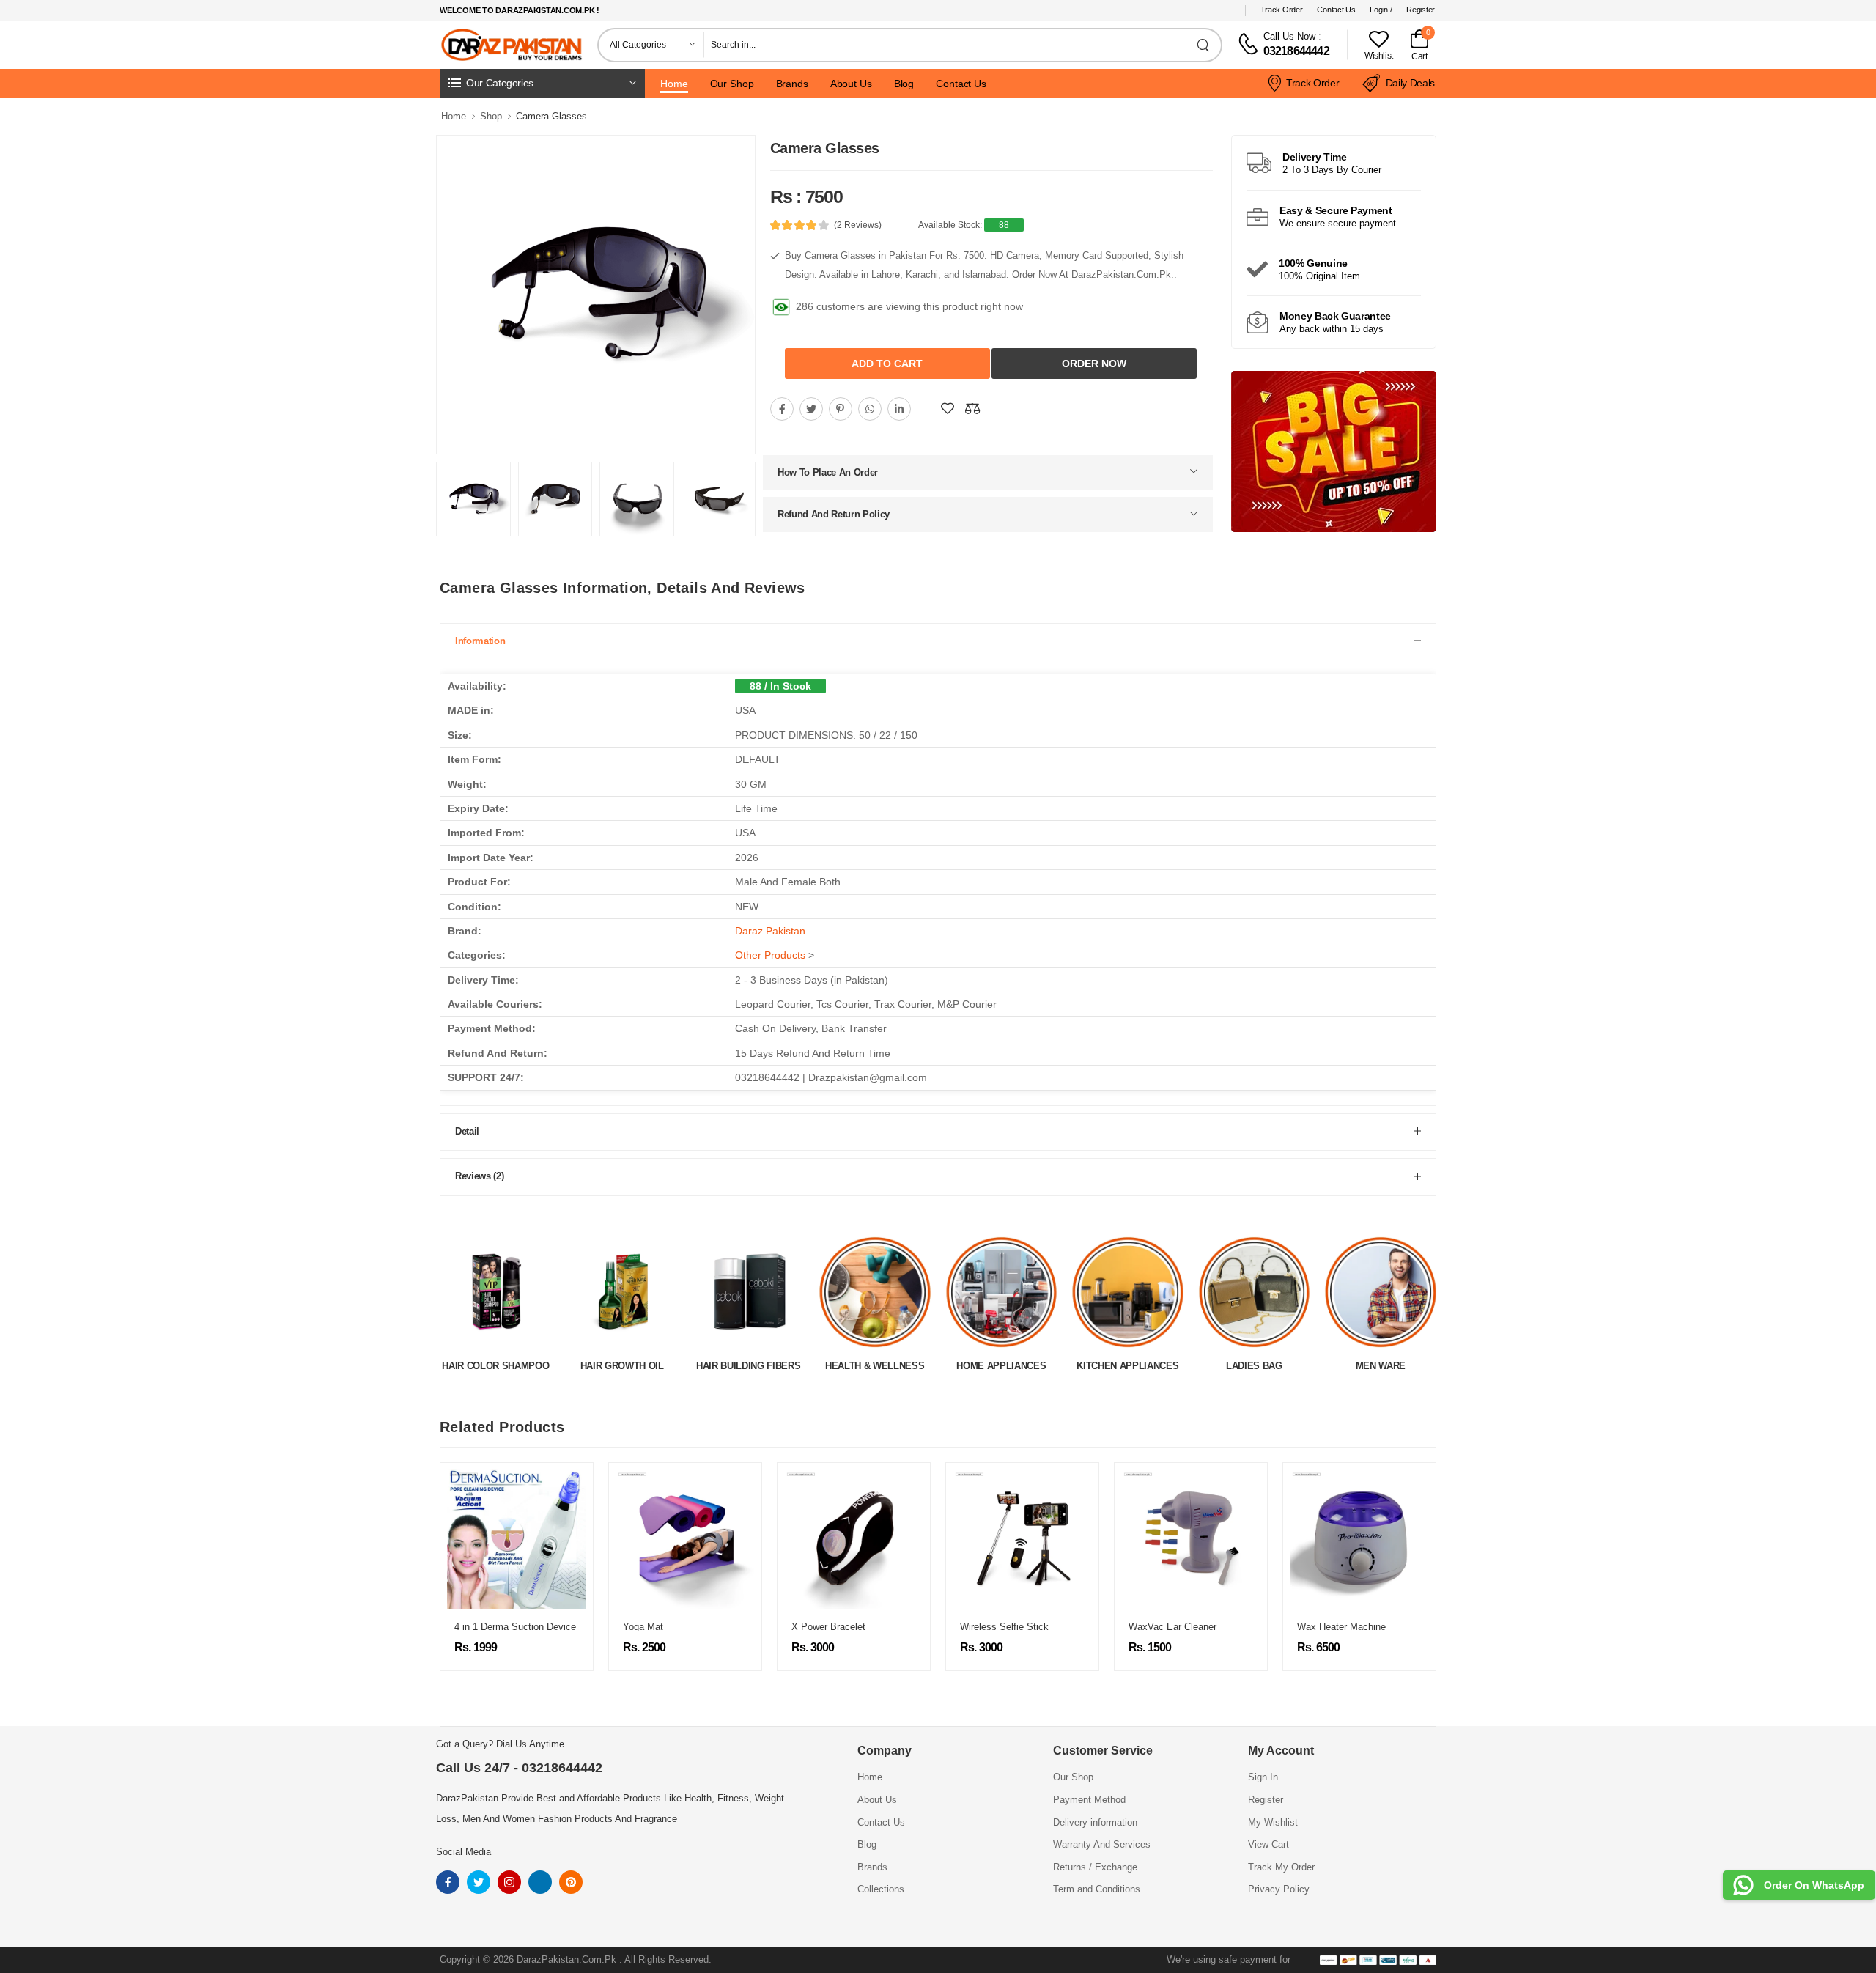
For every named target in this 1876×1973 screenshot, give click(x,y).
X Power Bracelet (672, 1627)
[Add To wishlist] (948, 406)
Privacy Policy (1279, 1889)
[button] (542, 84)
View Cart (1268, 1844)
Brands (792, 84)
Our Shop (732, 84)
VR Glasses (1335, 1627)
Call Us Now (1289, 36)
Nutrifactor (1380, 1366)
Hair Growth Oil (495, 1366)
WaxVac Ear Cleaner (1016, 1627)
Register (1421, 10)
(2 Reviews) (858, 225)
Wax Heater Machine (1185, 1627)
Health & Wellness (749, 1366)
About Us (851, 84)
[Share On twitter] (811, 406)
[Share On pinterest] (841, 406)
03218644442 (1296, 51)
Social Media (464, 1852)
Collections (881, 1889)
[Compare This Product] (972, 406)
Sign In (1263, 1777)
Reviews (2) (479, 1176)
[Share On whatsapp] (870, 406)
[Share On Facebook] (782, 406)
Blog (904, 84)
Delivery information (1095, 1822)
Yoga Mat (487, 1627)
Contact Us (1336, 10)
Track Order (1282, 10)
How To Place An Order (828, 469)
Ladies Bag (1127, 1366)
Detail (467, 1131)
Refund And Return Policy (834, 511)
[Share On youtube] (899, 406)
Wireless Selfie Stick (848, 1627)
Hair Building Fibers (622, 1366)
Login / (1381, 10)
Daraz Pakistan (770, 931)
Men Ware (1254, 1366)
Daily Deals (1410, 83)
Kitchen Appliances (1001, 1366)
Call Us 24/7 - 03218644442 (519, 1768)
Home (674, 84)
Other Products (770, 955)
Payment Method (1089, 1800)
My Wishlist (1273, 1822)
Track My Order (1281, 1867)
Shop (491, 116)
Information (480, 641)
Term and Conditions (1097, 1889)
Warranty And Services (1102, 1844)
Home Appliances (875, 1366)
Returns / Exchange (1095, 1867)
